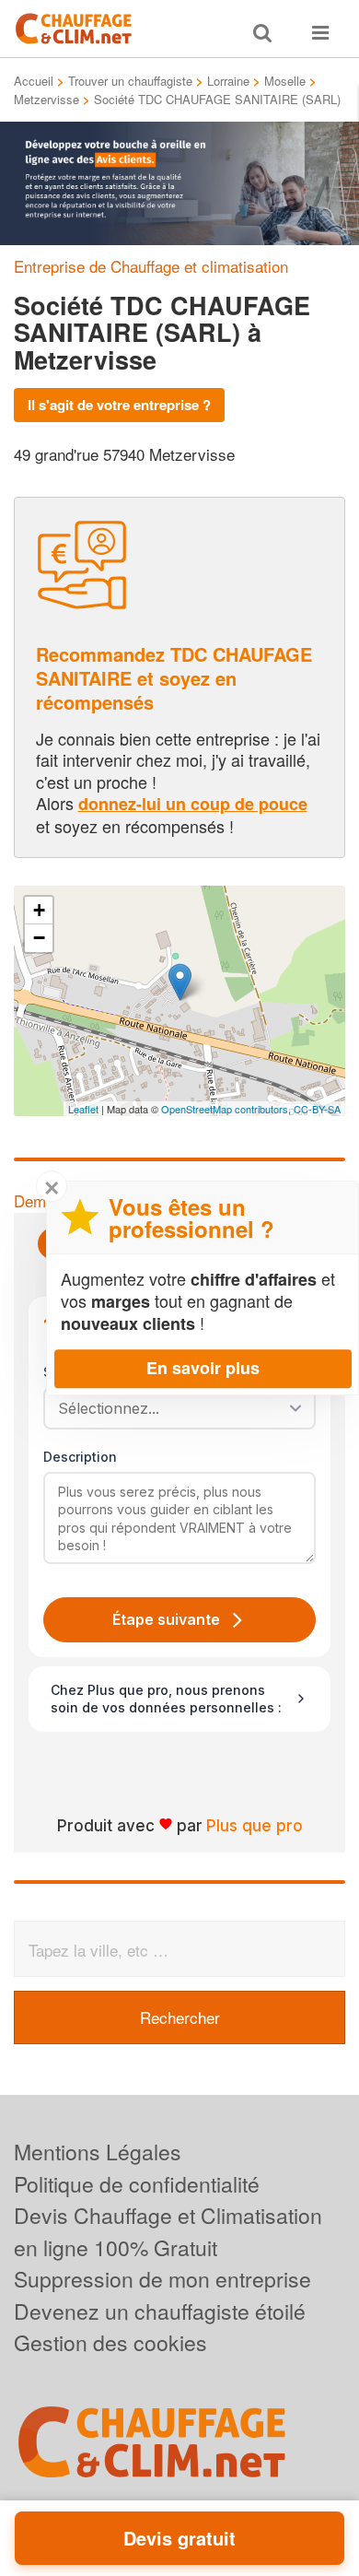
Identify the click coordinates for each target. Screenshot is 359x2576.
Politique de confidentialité (137, 2184)
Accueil (34, 81)
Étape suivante (166, 1619)
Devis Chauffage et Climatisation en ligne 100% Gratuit (168, 2231)
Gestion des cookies (110, 2342)
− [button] (39, 938)
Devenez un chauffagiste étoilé (160, 2311)
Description (80, 1457)
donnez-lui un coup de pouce (193, 804)
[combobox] (173, 1408)
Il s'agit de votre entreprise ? (119, 405)
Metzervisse (46, 99)
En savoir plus (203, 1368)
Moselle (285, 81)
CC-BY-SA (317, 1109)
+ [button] (39, 910)
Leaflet (83, 1109)
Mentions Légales (98, 2152)
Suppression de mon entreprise (162, 2279)
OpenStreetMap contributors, (227, 1109)
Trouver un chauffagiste (130, 81)
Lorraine (228, 81)
